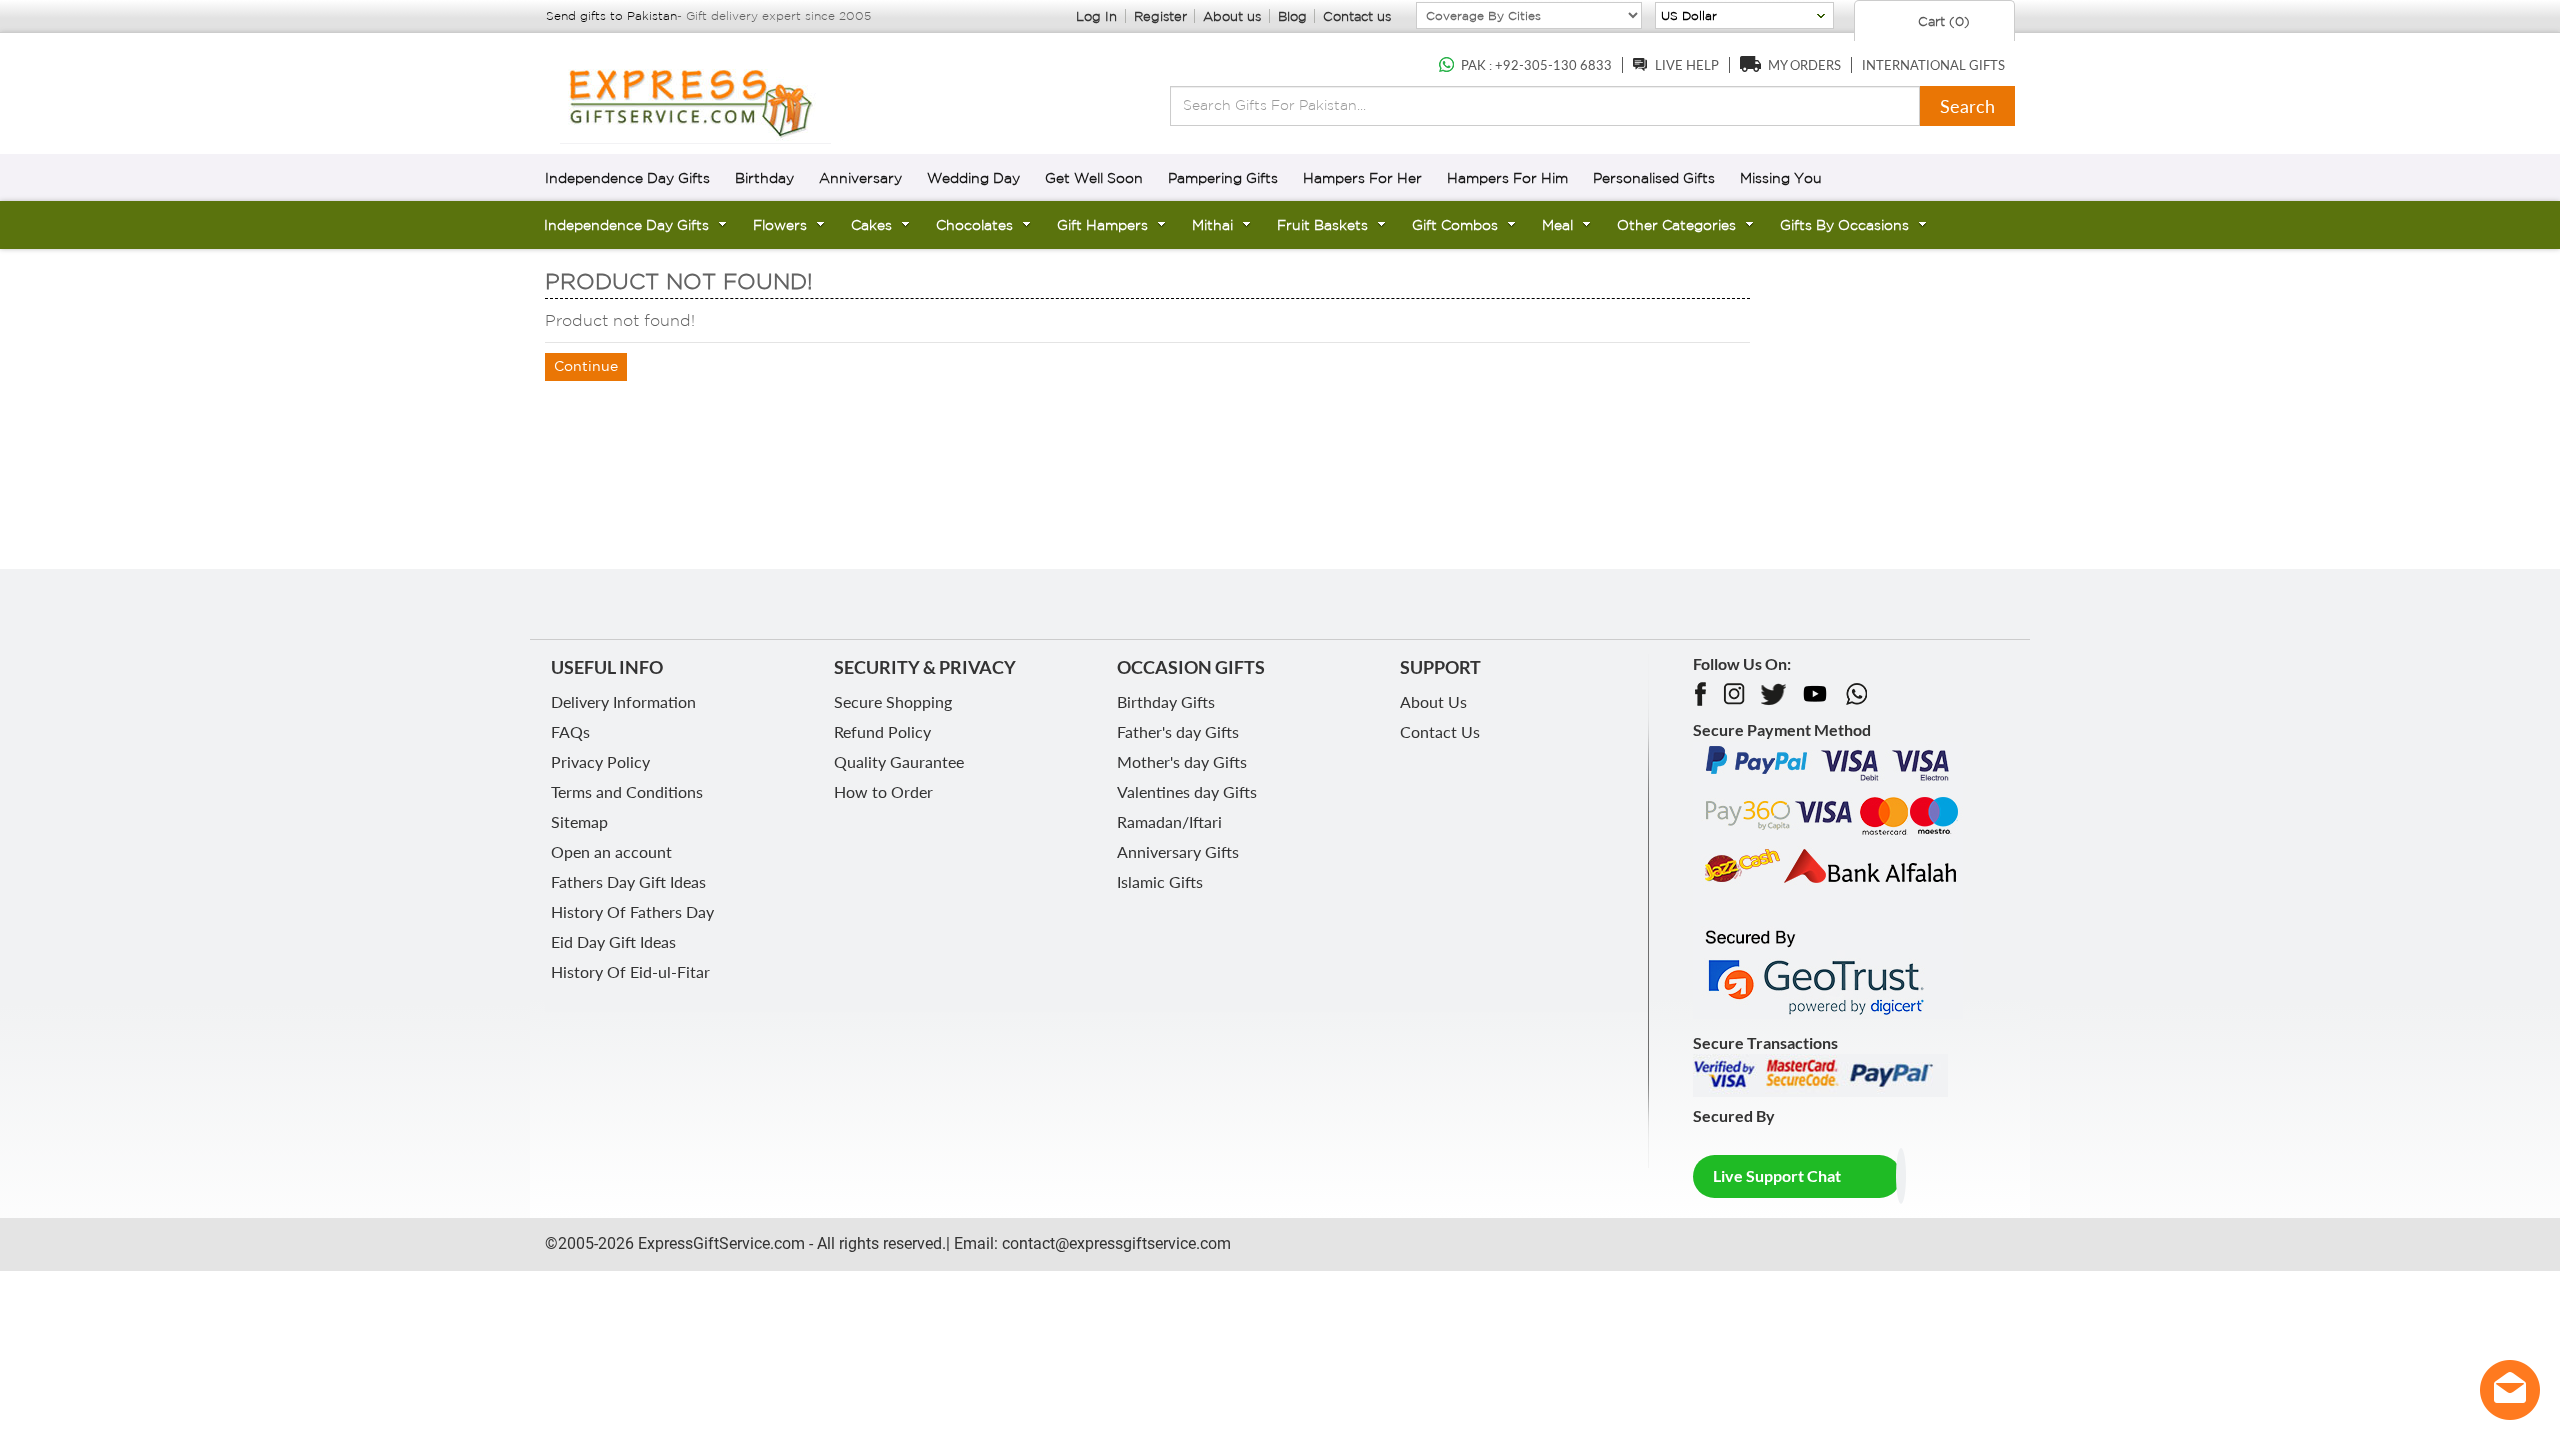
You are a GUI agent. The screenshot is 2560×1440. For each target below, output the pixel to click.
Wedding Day (973, 178)
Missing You (1781, 178)
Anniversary (860, 178)
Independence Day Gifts (627, 178)
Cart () (1942, 21)
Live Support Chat (1777, 1175)
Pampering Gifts (1223, 178)
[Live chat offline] (2510, 1390)
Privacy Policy (600, 761)
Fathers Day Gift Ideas (628, 881)
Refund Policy (882, 731)
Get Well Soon (1094, 178)
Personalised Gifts (1654, 178)
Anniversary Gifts (1178, 851)
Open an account (611, 851)
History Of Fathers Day (632, 911)
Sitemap (579, 821)
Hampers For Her (1362, 178)
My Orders (1804, 65)
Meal (1557, 225)
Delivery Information (623, 701)
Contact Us (1440, 731)
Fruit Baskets (1322, 225)
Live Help (1687, 65)
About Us (1433, 701)
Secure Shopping (893, 701)
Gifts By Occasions (1844, 225)
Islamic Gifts (1160, 881)
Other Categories (1676, 225)
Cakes (871, 225)
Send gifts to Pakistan (611, 15)
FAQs (570, 731)
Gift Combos (1455, 225)
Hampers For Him (1507, 178)
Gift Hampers (1102, 225)
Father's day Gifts (1178, 731)
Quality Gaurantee (899, 761)
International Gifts (1933, 65)
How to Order (883, 791)
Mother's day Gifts (1182, 761)
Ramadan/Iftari (1169, 821)
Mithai (1212, 225)
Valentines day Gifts (1187, 791)
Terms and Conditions (627, 791)
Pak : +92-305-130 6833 (1536, 65)
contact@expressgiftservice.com (1114, 1243)
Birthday (764, 178)
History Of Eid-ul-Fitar (630, 971)
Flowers (780, 225)
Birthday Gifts (1166, 701)
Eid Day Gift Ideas (613, 941)
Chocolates (974, 225)
